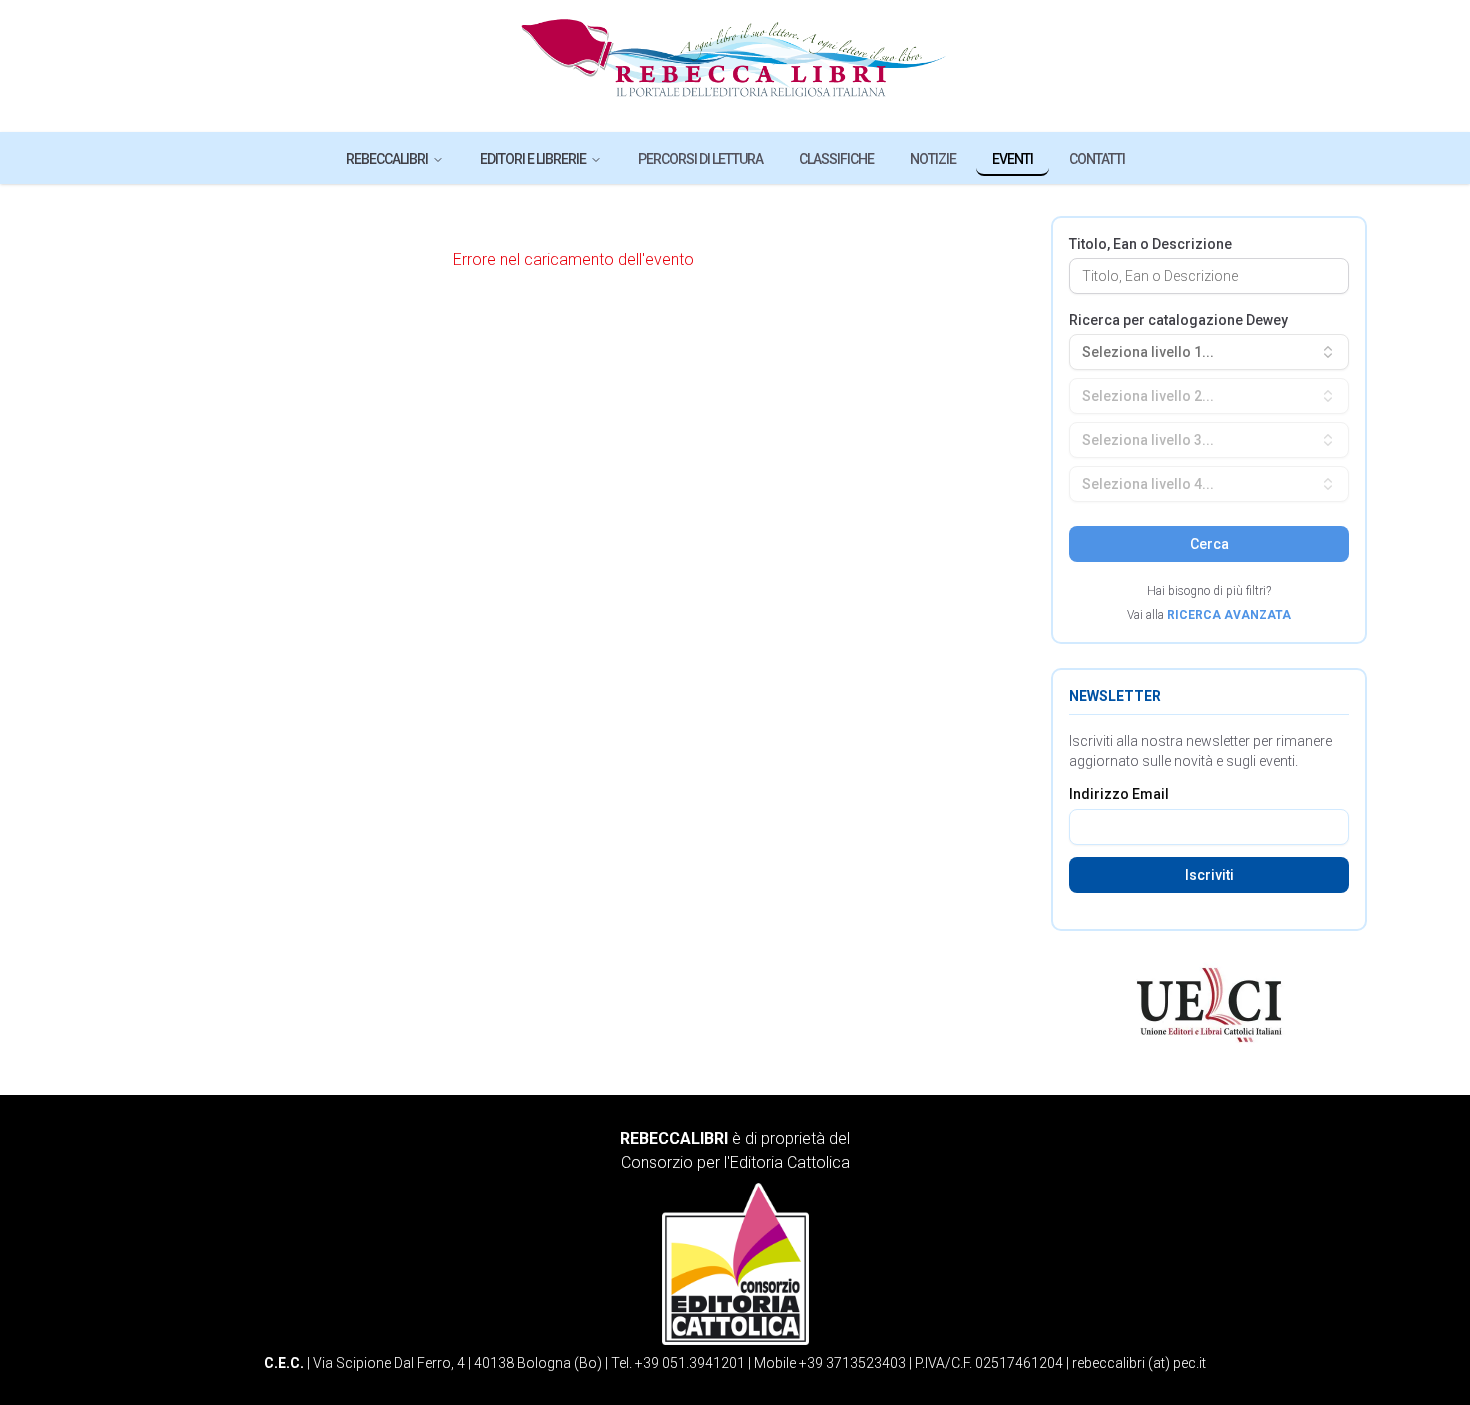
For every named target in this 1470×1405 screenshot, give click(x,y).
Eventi (1012, 159)
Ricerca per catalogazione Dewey (1178, 320)
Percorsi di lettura (700, 159)
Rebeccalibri (387, 159)
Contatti (1097, 159)
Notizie (933, 159)
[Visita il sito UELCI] (1209, 1005)
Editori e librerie (533, 159)
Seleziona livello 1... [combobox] (1148, 352)
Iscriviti (1209, 875)
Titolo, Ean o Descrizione (1150, 244)
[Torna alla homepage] (735, 66)
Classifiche (836, 159)
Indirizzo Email (1119, 794)
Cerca (1209, 544)
